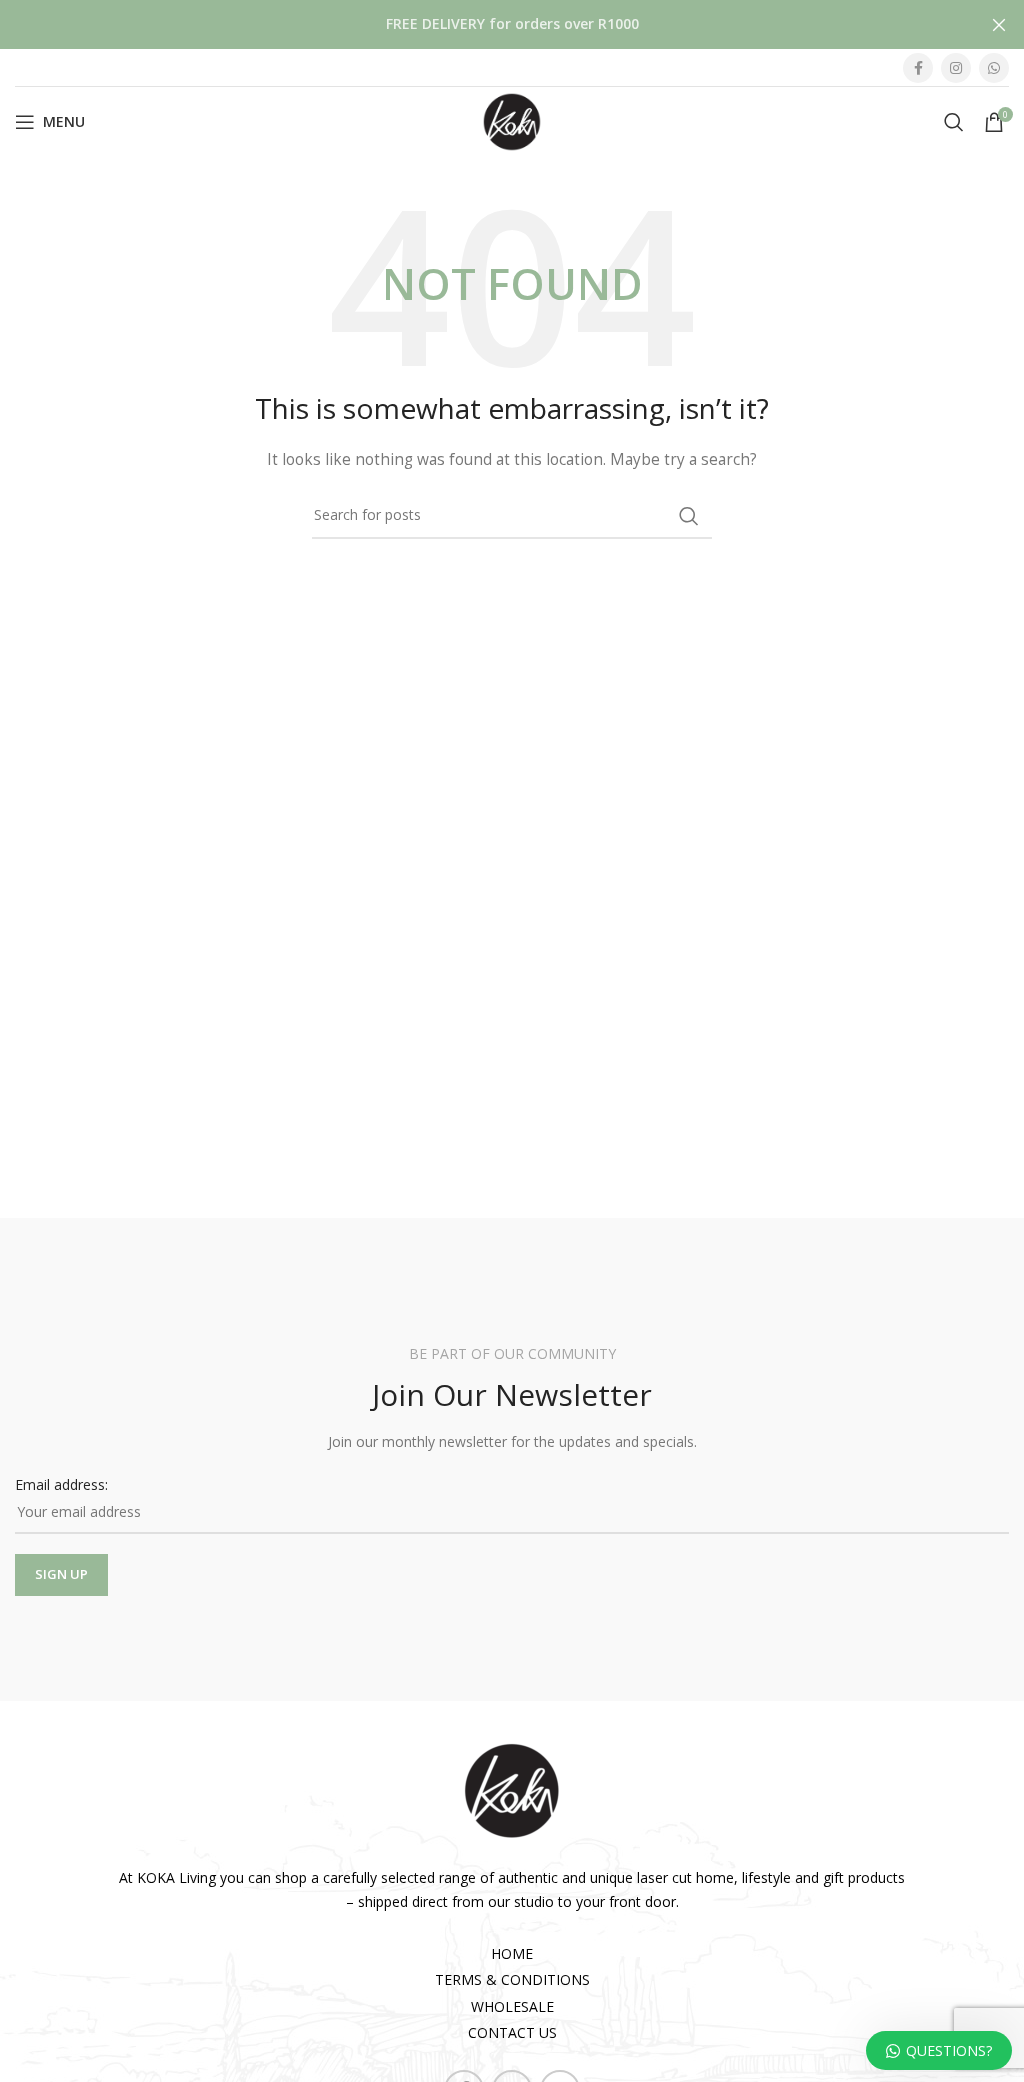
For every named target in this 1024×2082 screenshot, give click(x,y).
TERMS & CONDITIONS (512, 1979)
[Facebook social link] (918, 68)
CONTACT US (512, 2032)
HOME (512, 1953)
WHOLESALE (512, 2006)
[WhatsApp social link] (994, 68)
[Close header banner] (999, 24)
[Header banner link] (482, 24)
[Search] (954, 122)
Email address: (61, 1484)
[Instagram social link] (956, 68)
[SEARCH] (689, 516)
